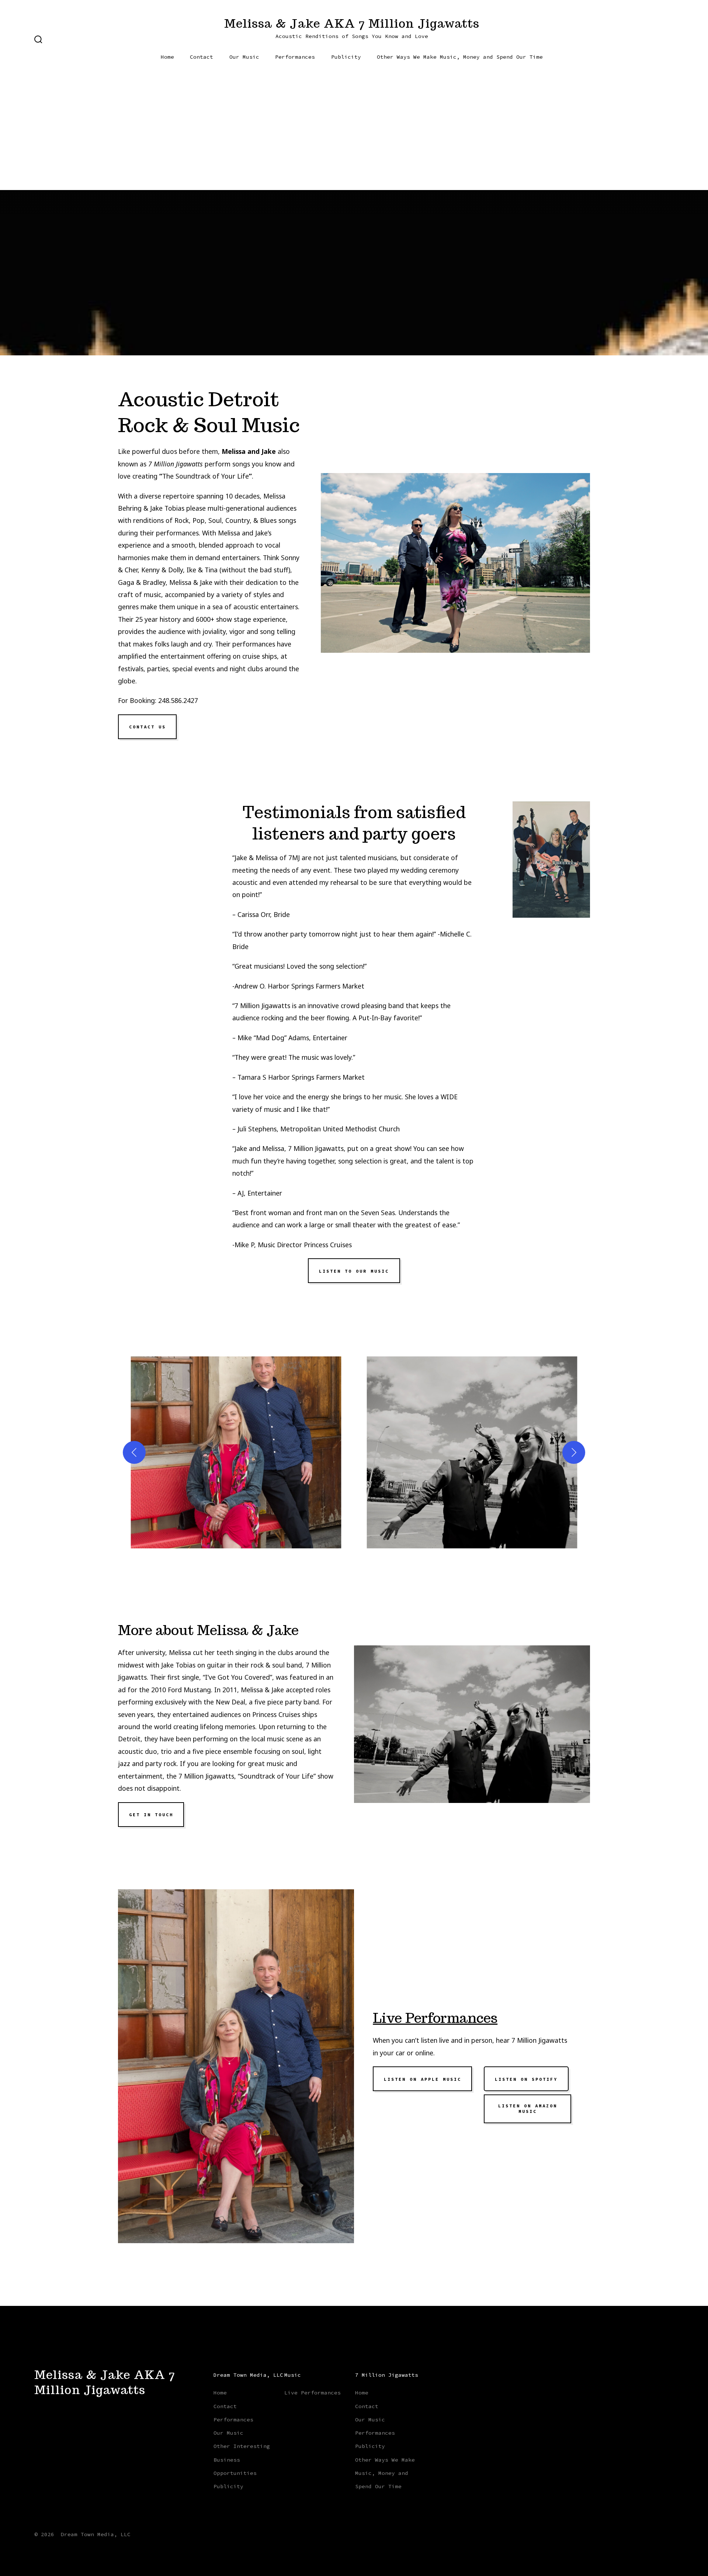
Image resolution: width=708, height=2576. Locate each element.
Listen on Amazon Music (528, 2108)
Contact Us (147, 727)
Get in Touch (151, 1815)
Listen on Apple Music (423, 2079)
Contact (202, 57)
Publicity (346, 57)
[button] (236, 1452)
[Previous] (134, 1452)
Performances (295, 57)
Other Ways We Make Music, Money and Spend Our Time (460, 57)
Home (167, 57)
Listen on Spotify (526, 2079)
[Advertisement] (354, 135)
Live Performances (435, 2018)
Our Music (244, 57)
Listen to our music (354, 1271)
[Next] (574, 1452)
